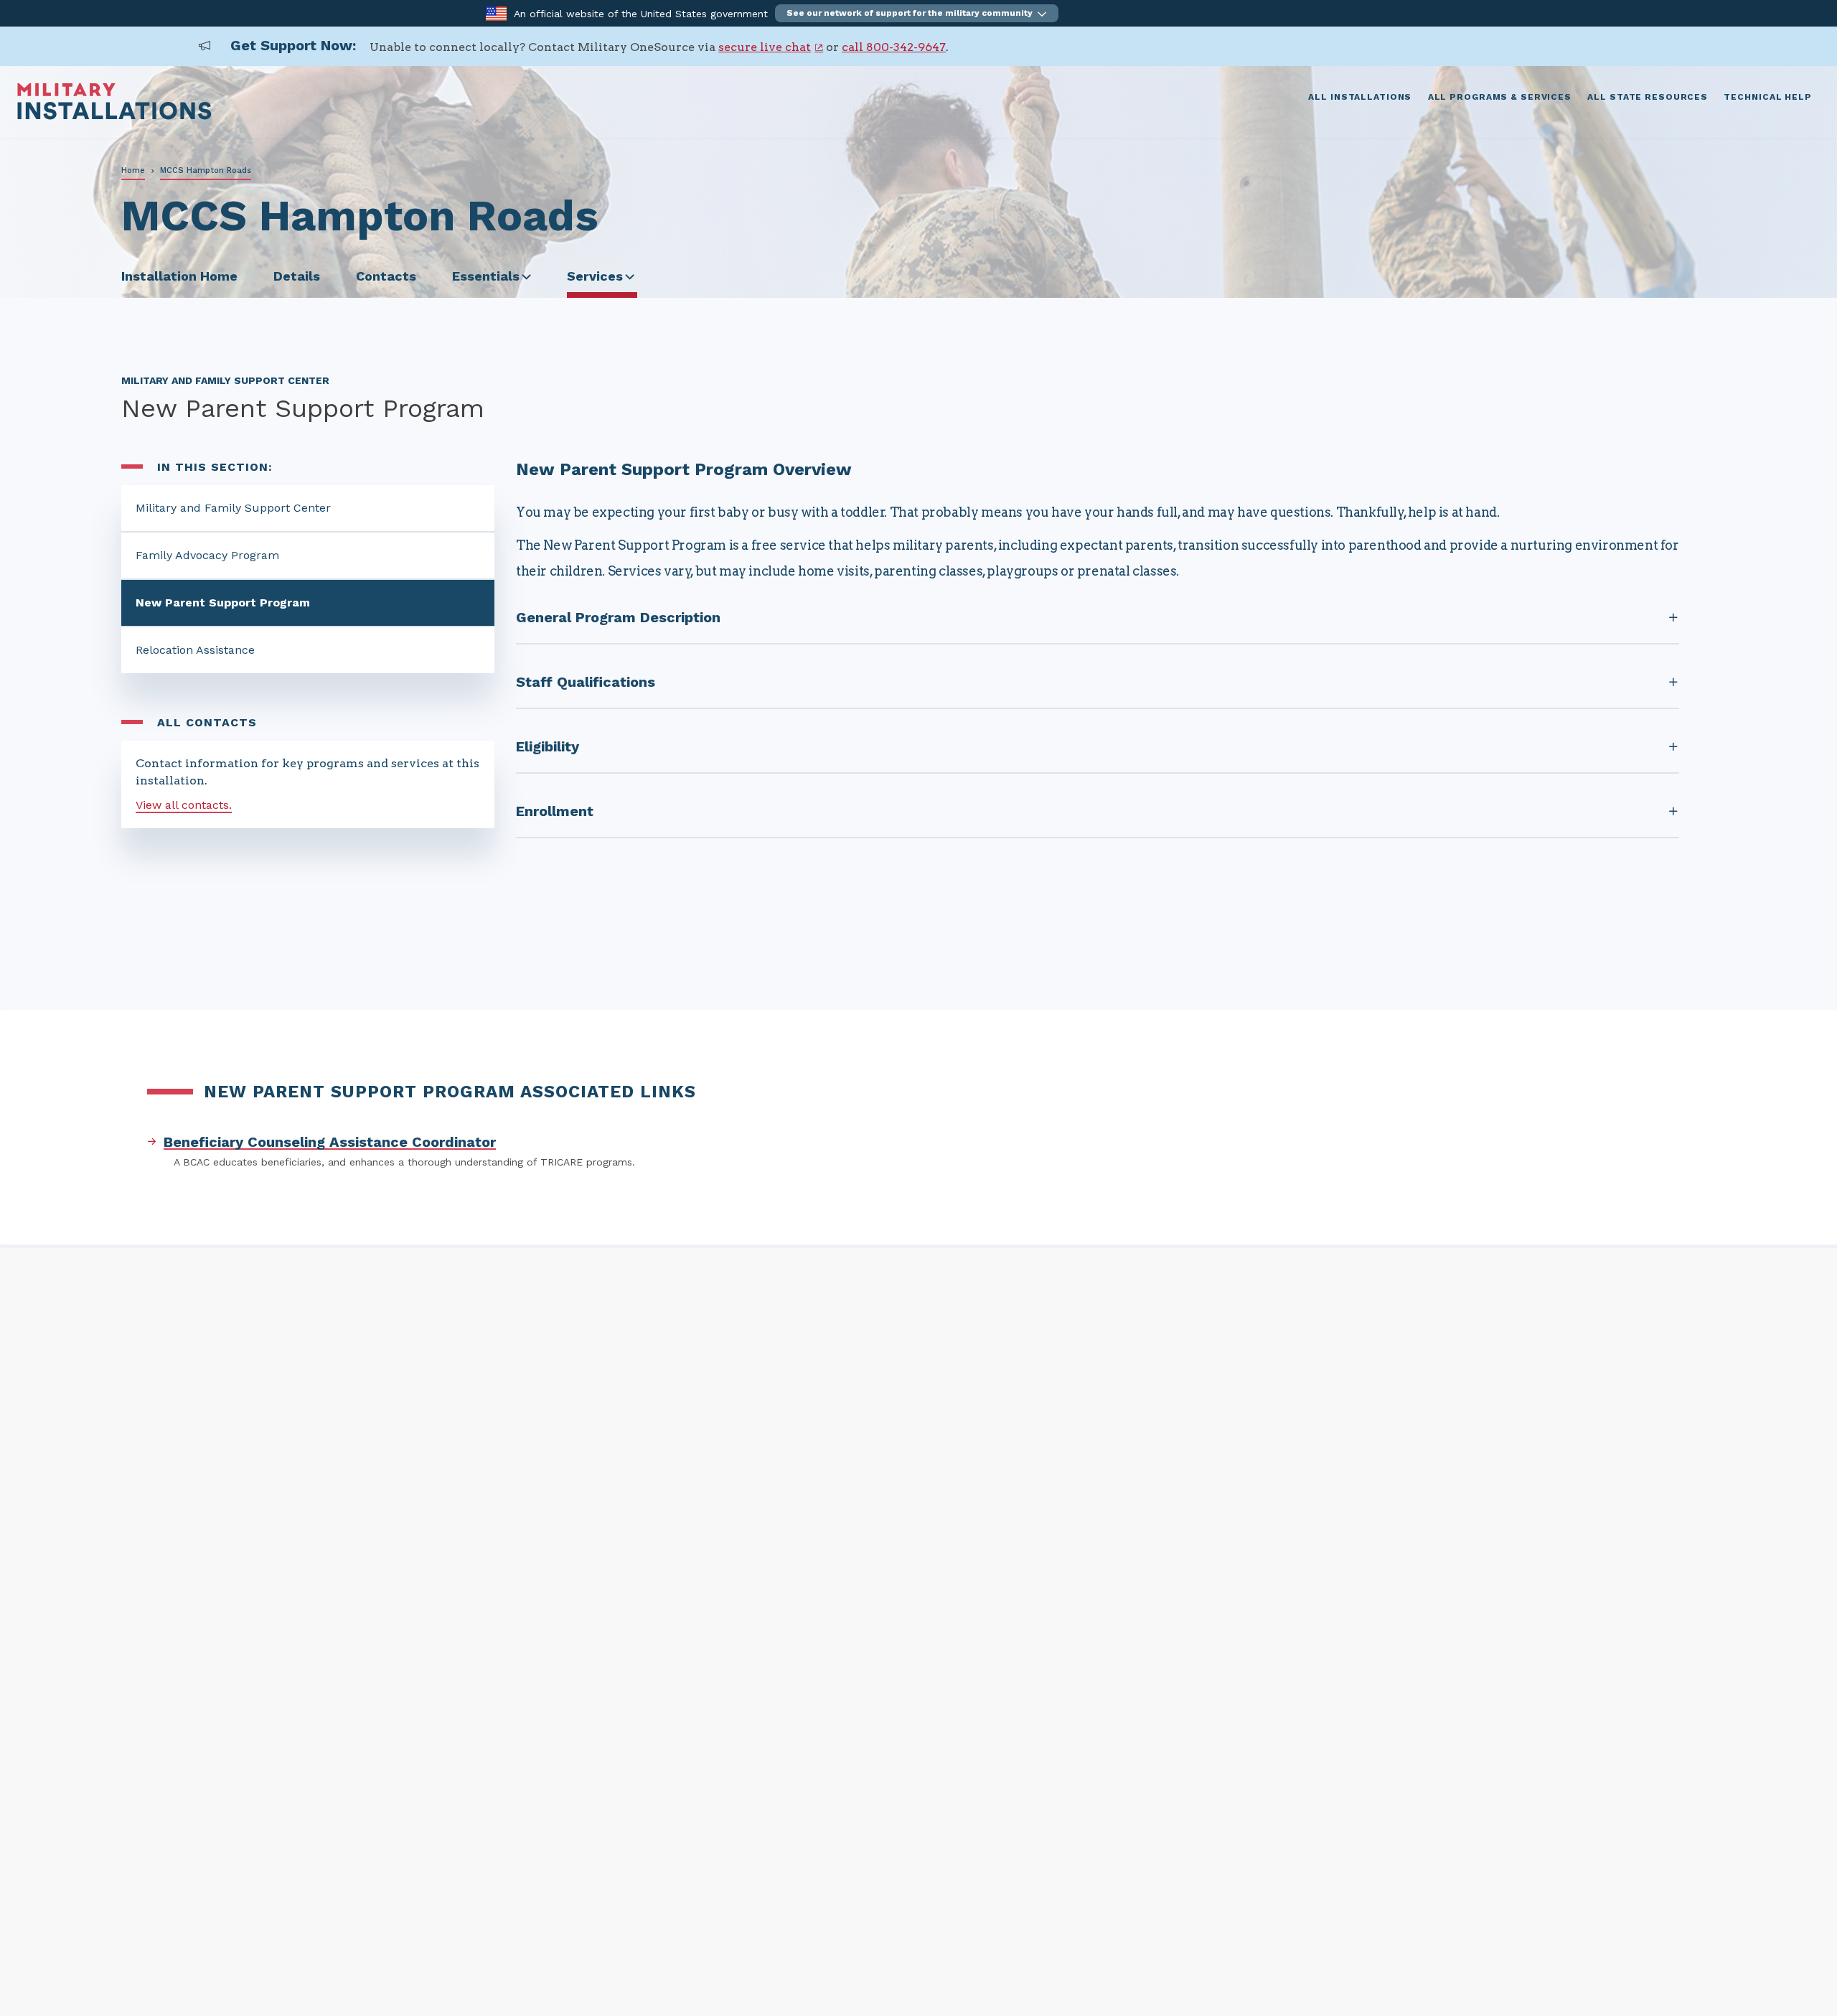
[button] (917, 13)
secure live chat (765, 47)
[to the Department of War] (496, 13)
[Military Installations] (114, 116)
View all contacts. (184, 805)
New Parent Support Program (223, 603)
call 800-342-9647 (894, 47)
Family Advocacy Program (207, 555)
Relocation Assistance (195, 650)
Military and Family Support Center (233, 508)
